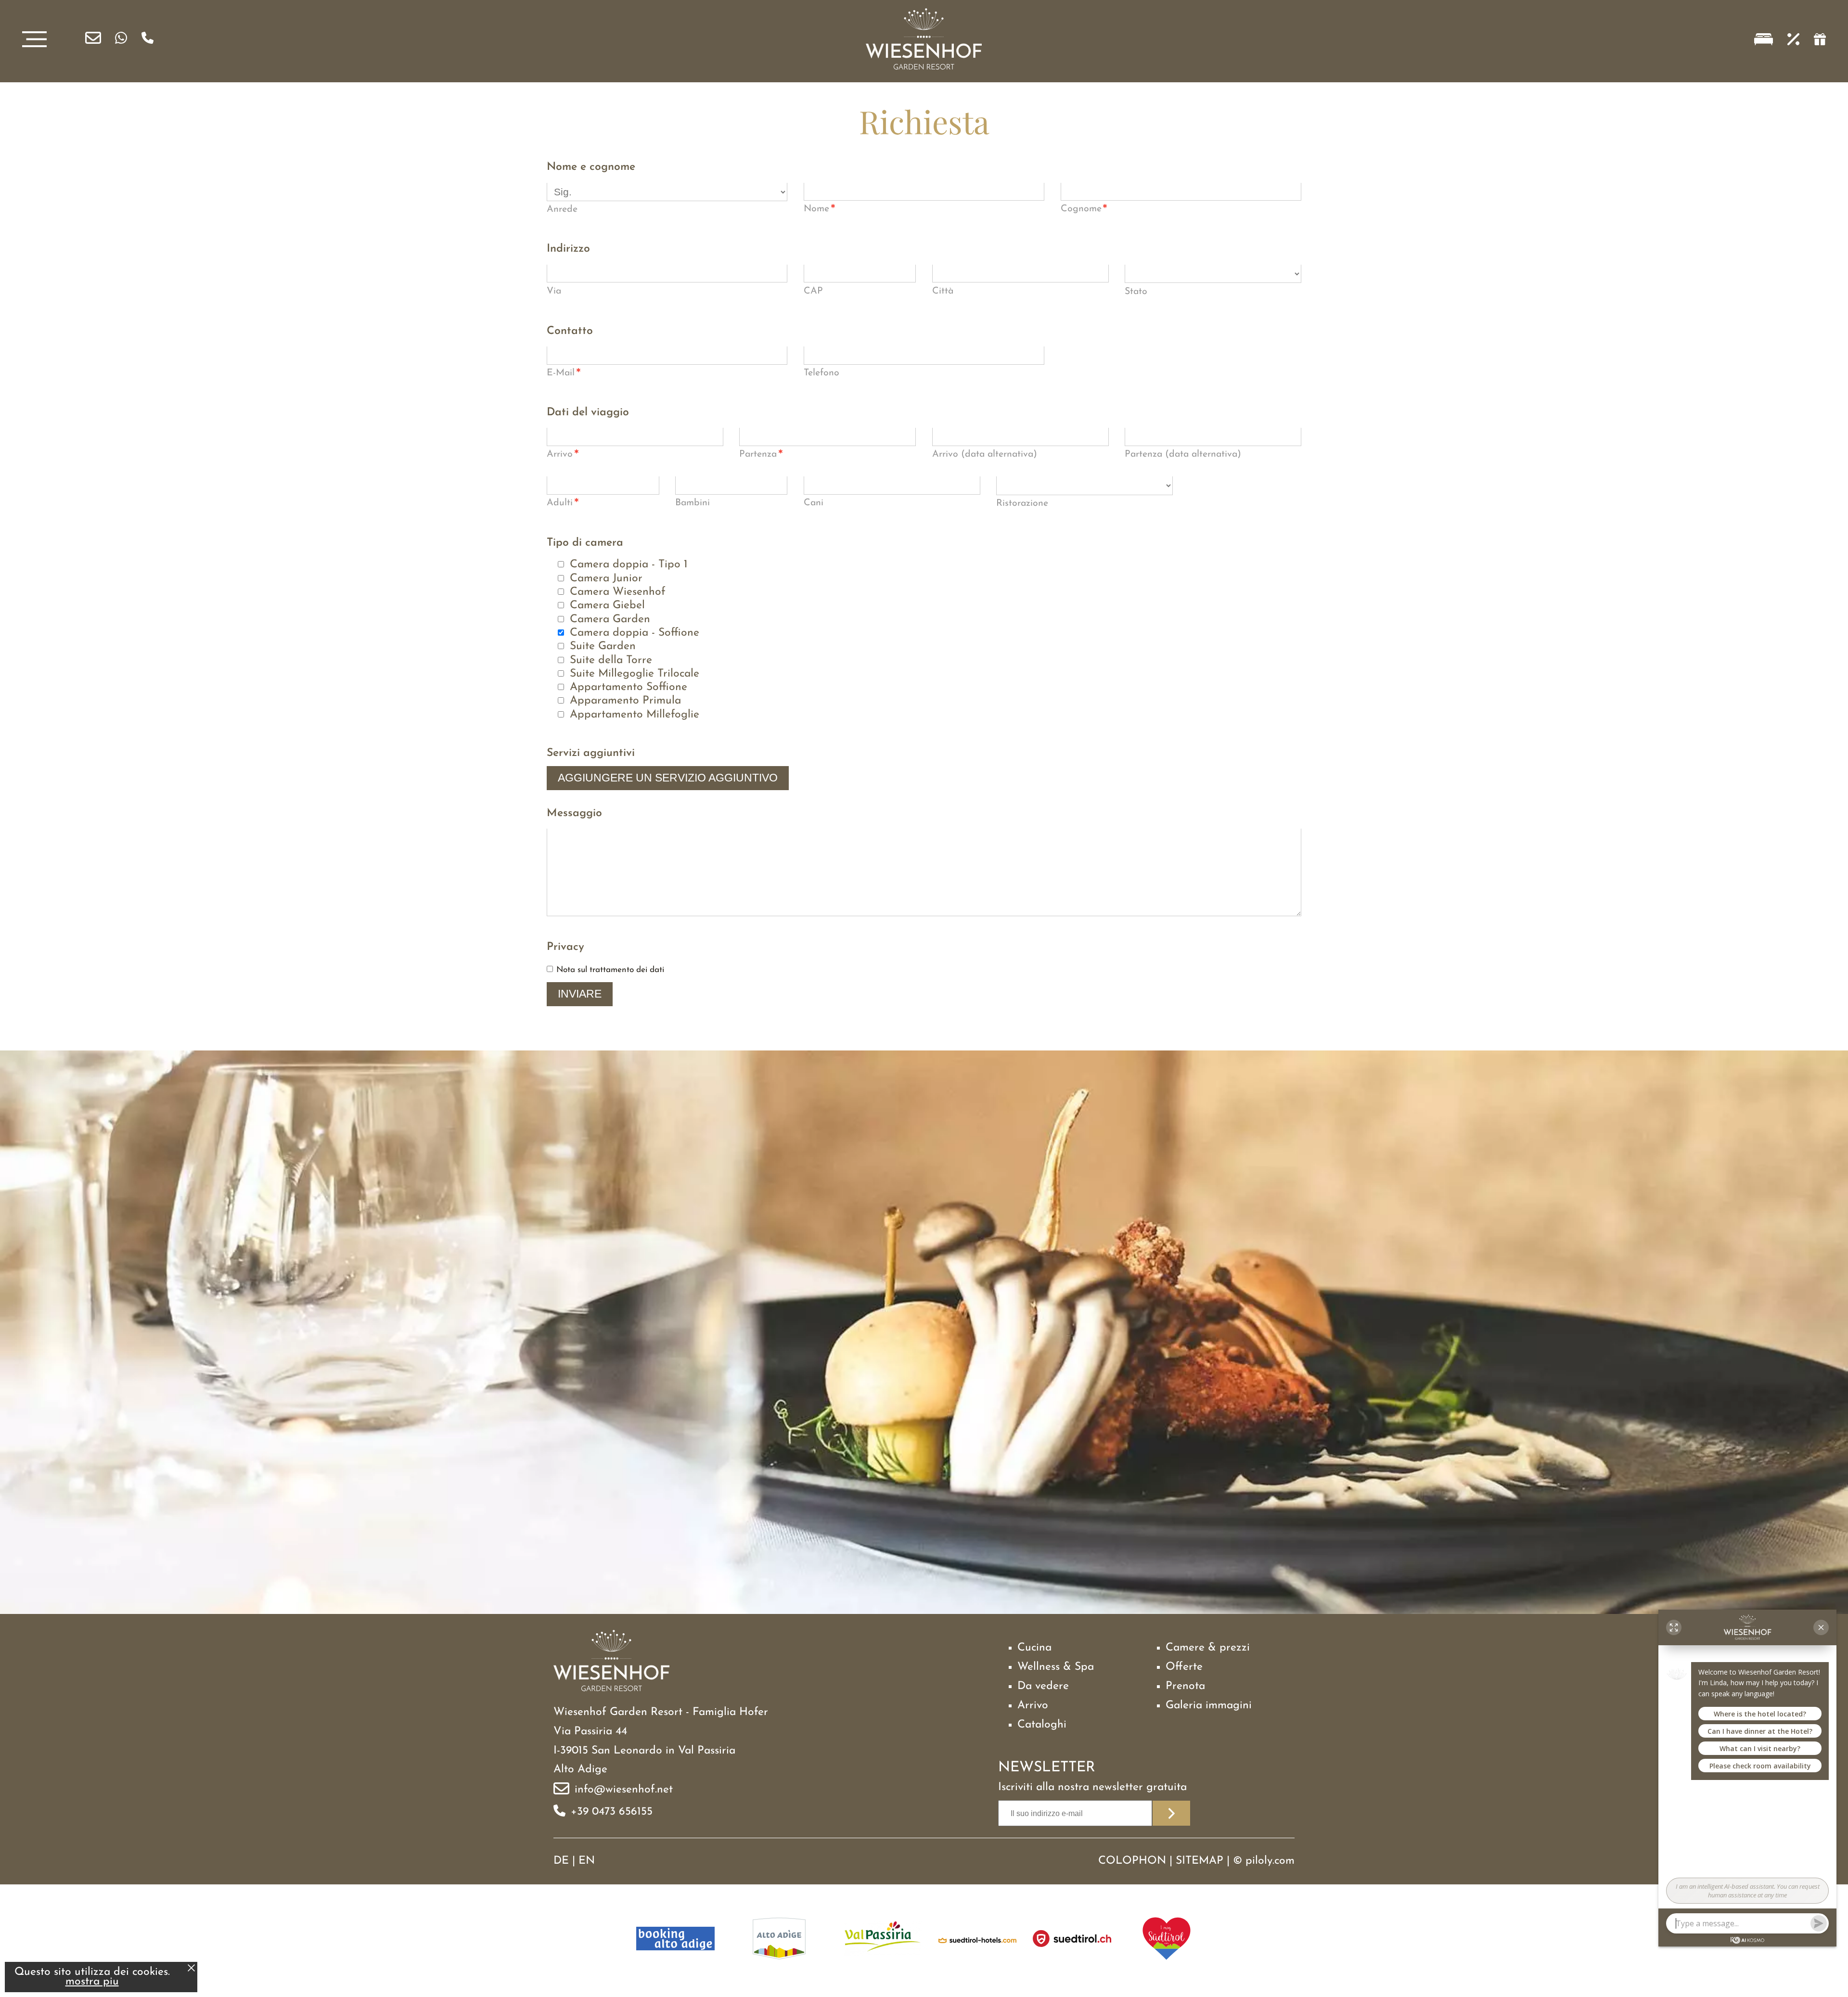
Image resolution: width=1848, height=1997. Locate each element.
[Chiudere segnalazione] (191, 1969)
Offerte (1184, 1667)
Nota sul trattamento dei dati (610, 970)
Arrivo (563, 455)
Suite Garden (603, 646)
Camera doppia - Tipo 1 (629, 565)
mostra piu (92, 1982)
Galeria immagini (1209, 1706)
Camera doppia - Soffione (635, 633)
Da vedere (1043, 1686)
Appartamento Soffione (629, 687)
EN (587, 1861)
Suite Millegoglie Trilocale (635, 674)
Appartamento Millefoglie (635, 715)
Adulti (563, 504)
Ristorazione (1022, 503)
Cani (814, 503)
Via (554, 291)
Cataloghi (1042, 1725)
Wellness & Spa (1056, 1667)
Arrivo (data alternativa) (985, 454)
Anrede (562, 209)
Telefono (821, 373)
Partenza (761, 455)
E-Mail (564, 374)
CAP (813, 291)
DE (561, 1861)
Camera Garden (610, 620)
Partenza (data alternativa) (1183, 454)
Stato (1136, 292)
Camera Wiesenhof (618, 592)
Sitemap (1200, 1861)
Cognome (1084, 210)
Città (943, 291)
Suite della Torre (611, 660)
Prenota (1185, 1686)
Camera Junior (606, 579)
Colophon (1132, 1861)
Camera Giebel (607, 606)
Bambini (693, 503)
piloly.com (1270, 1861)
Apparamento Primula (625, 701)
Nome (820, 210)
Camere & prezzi (1208, 1648)
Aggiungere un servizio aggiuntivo (668, 778)
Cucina (1034, 1648)
